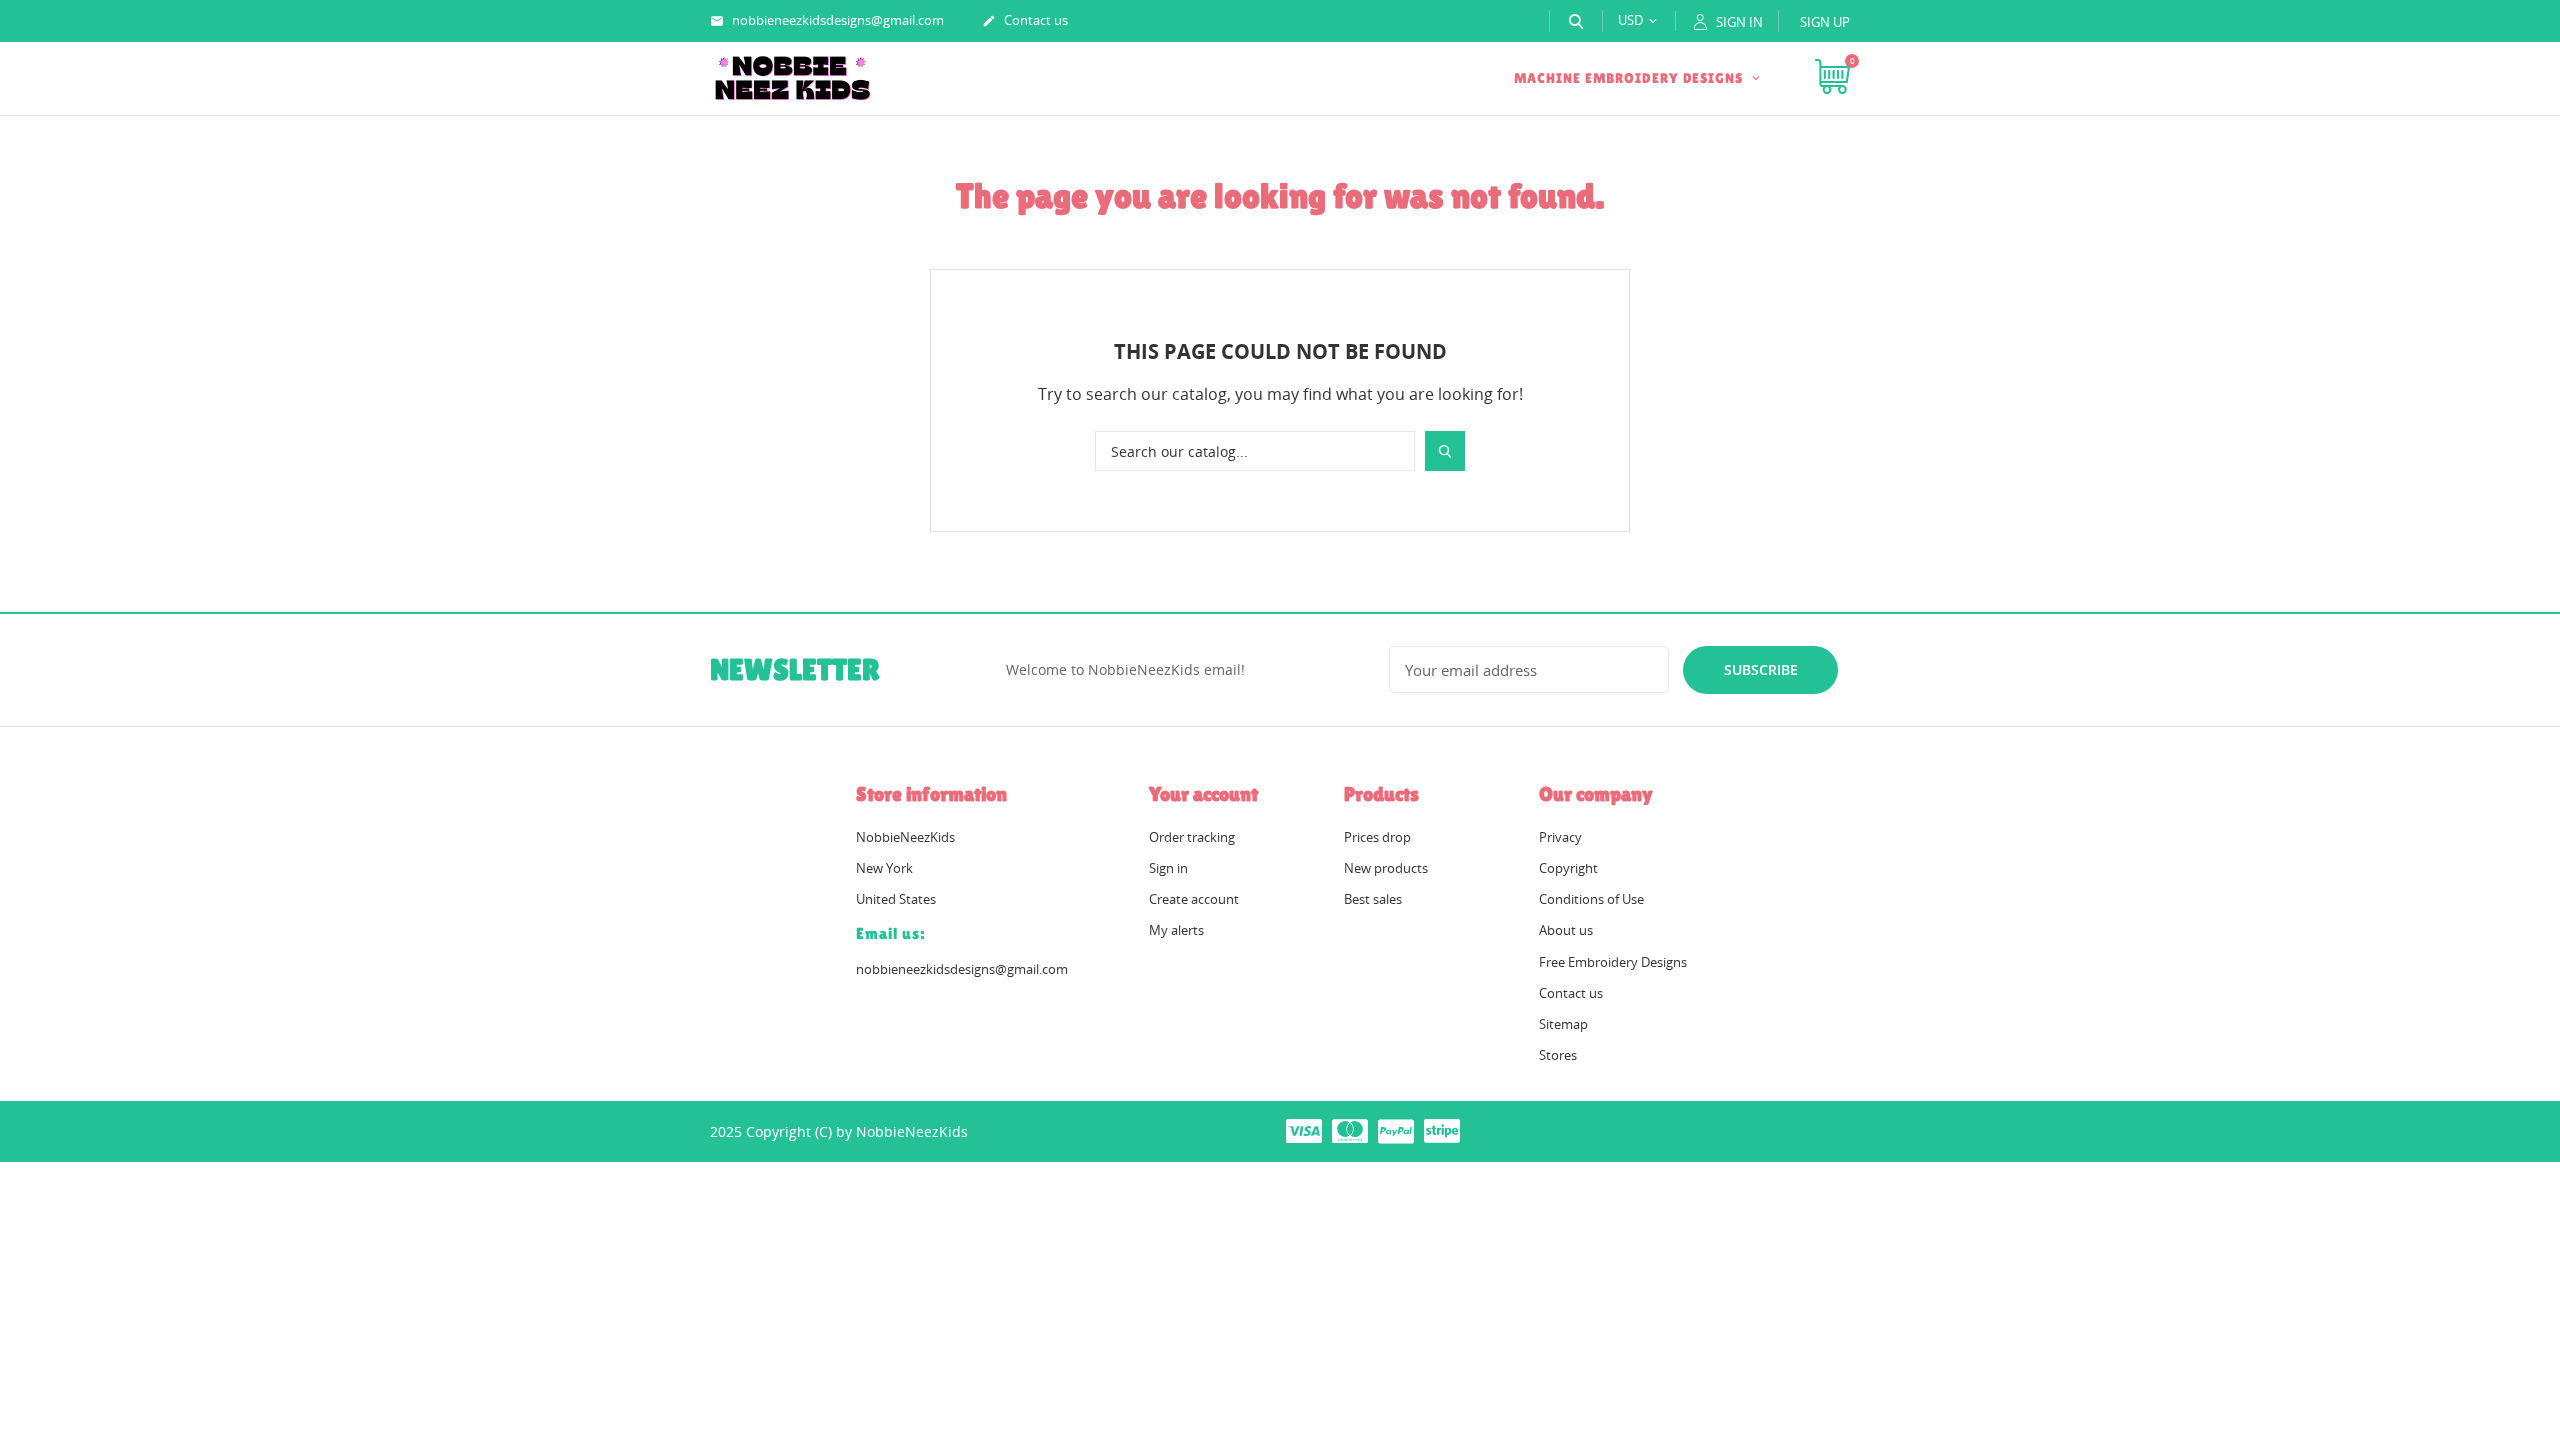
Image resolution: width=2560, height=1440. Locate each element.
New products (1386, 868)
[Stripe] (1442, 1130)
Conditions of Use (1591, 899)
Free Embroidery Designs (1613, 962)
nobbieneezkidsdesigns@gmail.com (827, 20)
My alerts (1176, 930)
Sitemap (1563, 1024)
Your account (1203, 794)
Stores (1558, 1055)
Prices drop (1377, 837)
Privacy (1560, 837)
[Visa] (1304, 1130)
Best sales (1373, 899)
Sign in (1168, 868)
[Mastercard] (1350, 1130)
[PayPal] (1396, 1130)
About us (1566, 930)
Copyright (1568, 868)
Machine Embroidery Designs (1630, 78)
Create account (1194, 899)
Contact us (1025, 20)
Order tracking (1192, 837)
